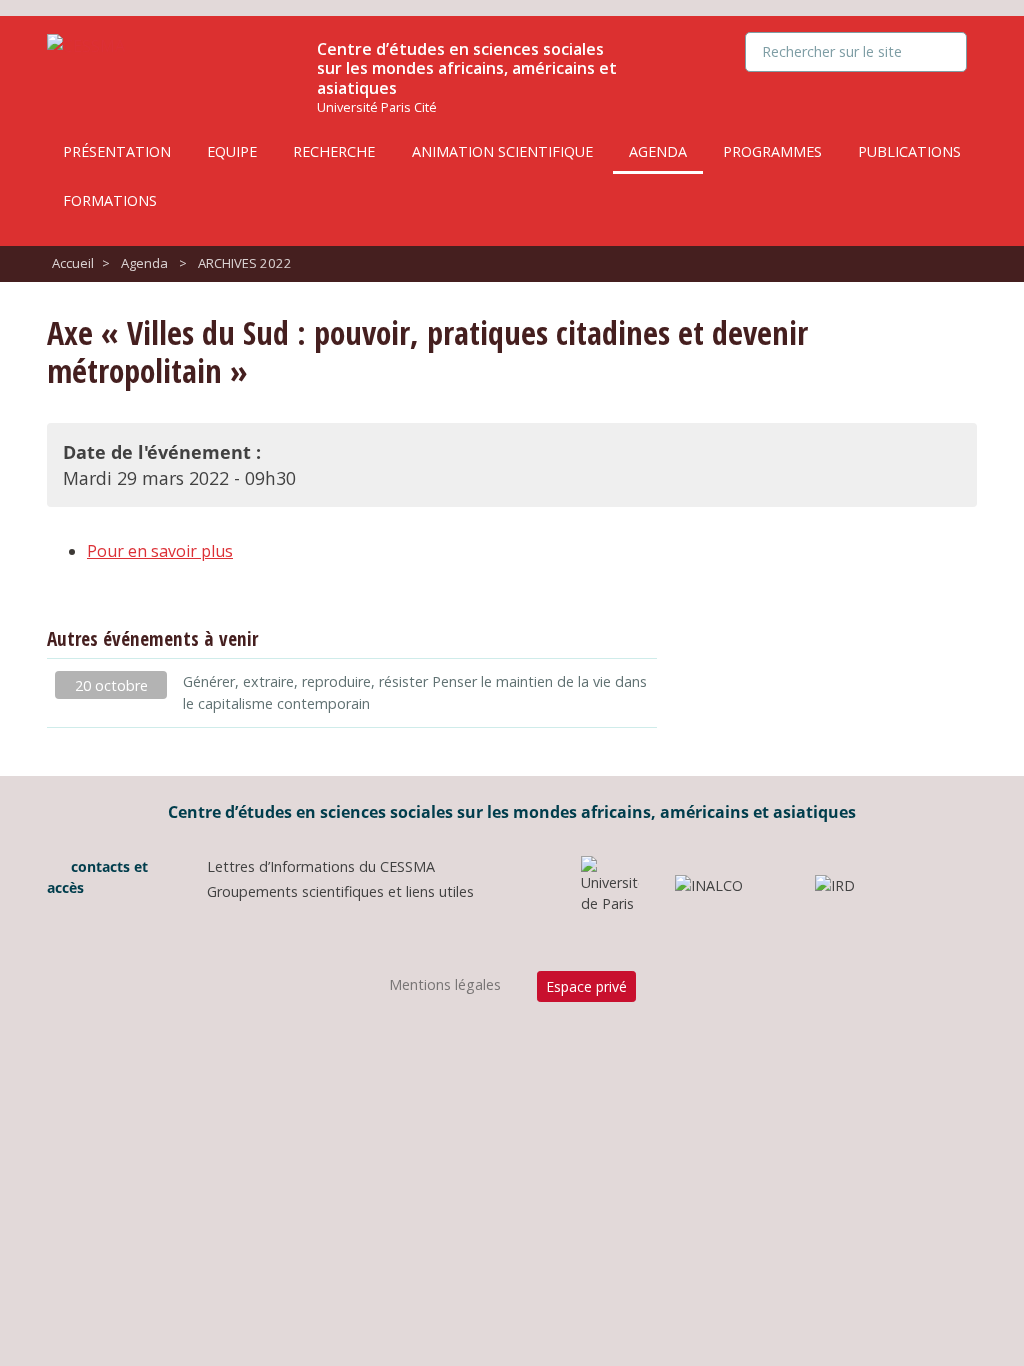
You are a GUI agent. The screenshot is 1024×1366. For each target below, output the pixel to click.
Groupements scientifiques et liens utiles (340, 891)
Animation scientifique (502, 151)
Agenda (658, 151)
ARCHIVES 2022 (245, 263)
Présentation (117, 151)
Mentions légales (445, 984)
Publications (909, 151)
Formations (110, 200)
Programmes (772, 151)
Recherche (334, 151)
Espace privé (586, 986)
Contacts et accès (97, 877)
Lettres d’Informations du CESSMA (321, 866)
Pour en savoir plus (160, 551)
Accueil (73, 263)
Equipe (232, 151)
